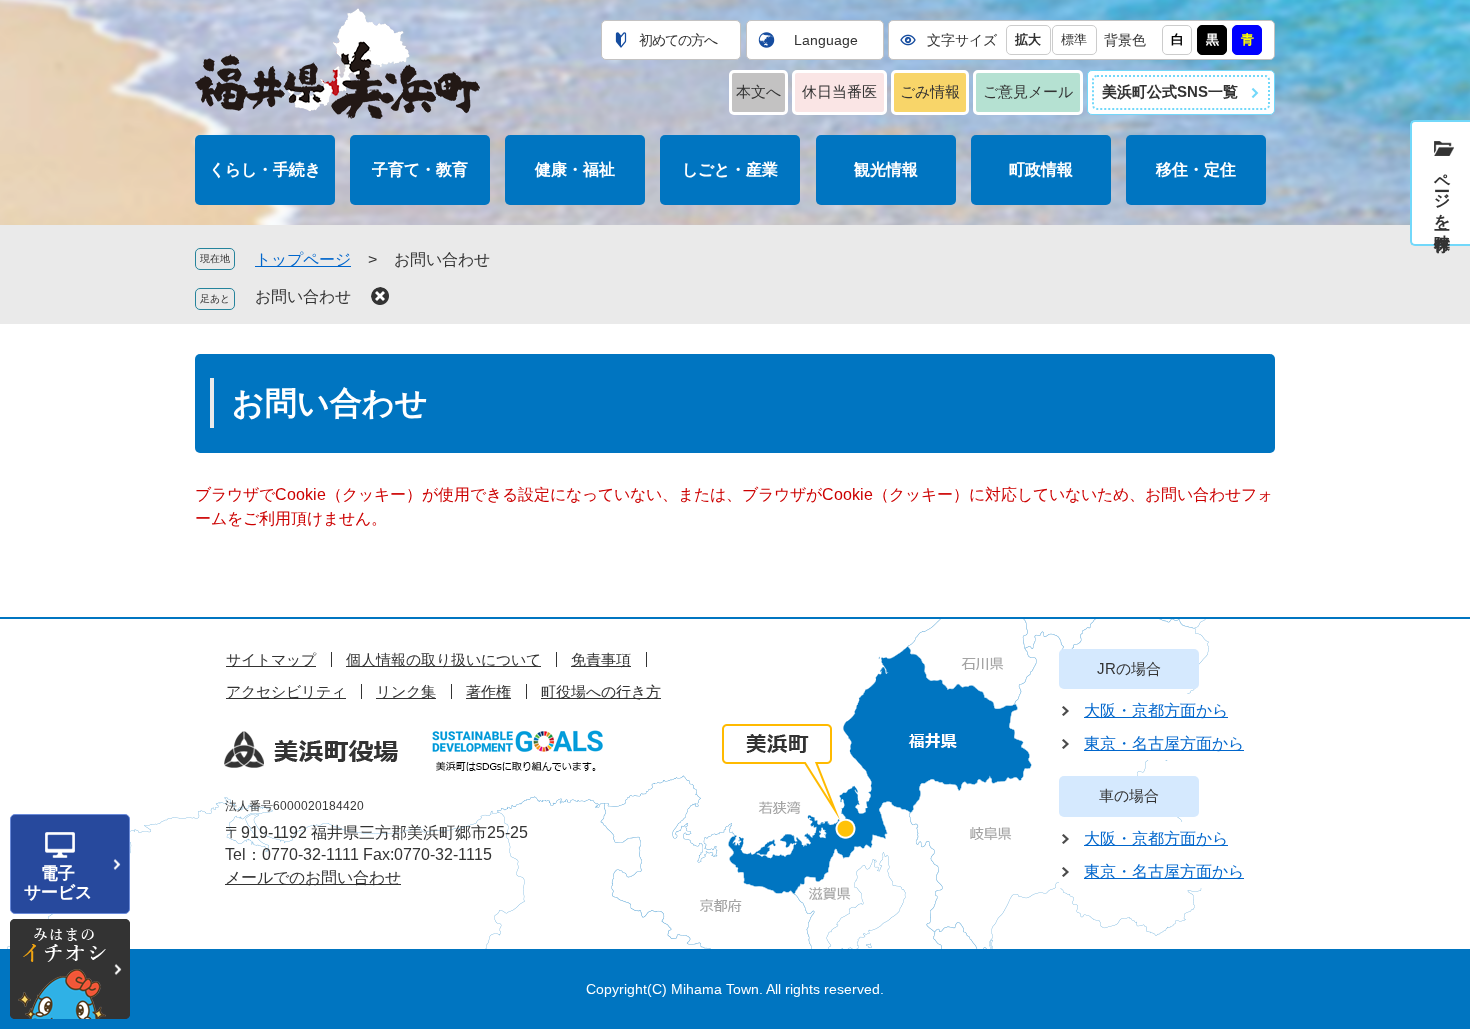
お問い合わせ (303, 296)
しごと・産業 (730, 169)
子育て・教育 (420, 169)
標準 (1074, 39)
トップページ (303, 259)
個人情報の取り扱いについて (443, 659)
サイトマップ (271, 659)
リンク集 (406, 691)
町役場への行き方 (601, 691)
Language (826, 40)
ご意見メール (1028, 91)
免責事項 (601, 659)
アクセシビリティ (286, 691)
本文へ (758, 91)
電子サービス (58, 883)
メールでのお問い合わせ (313, 877)
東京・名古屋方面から (1164, 743)
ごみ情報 (930, 91)
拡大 (1028, 39)
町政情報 (1041, 169)
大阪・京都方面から (1156, 710)
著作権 (488, 691)
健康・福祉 (575, 169)
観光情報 (886, 169)
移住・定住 (1196, 169)
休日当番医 (839, 91)
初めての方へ (678, 40)
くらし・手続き (265, 169)
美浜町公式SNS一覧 (1170, 91)
